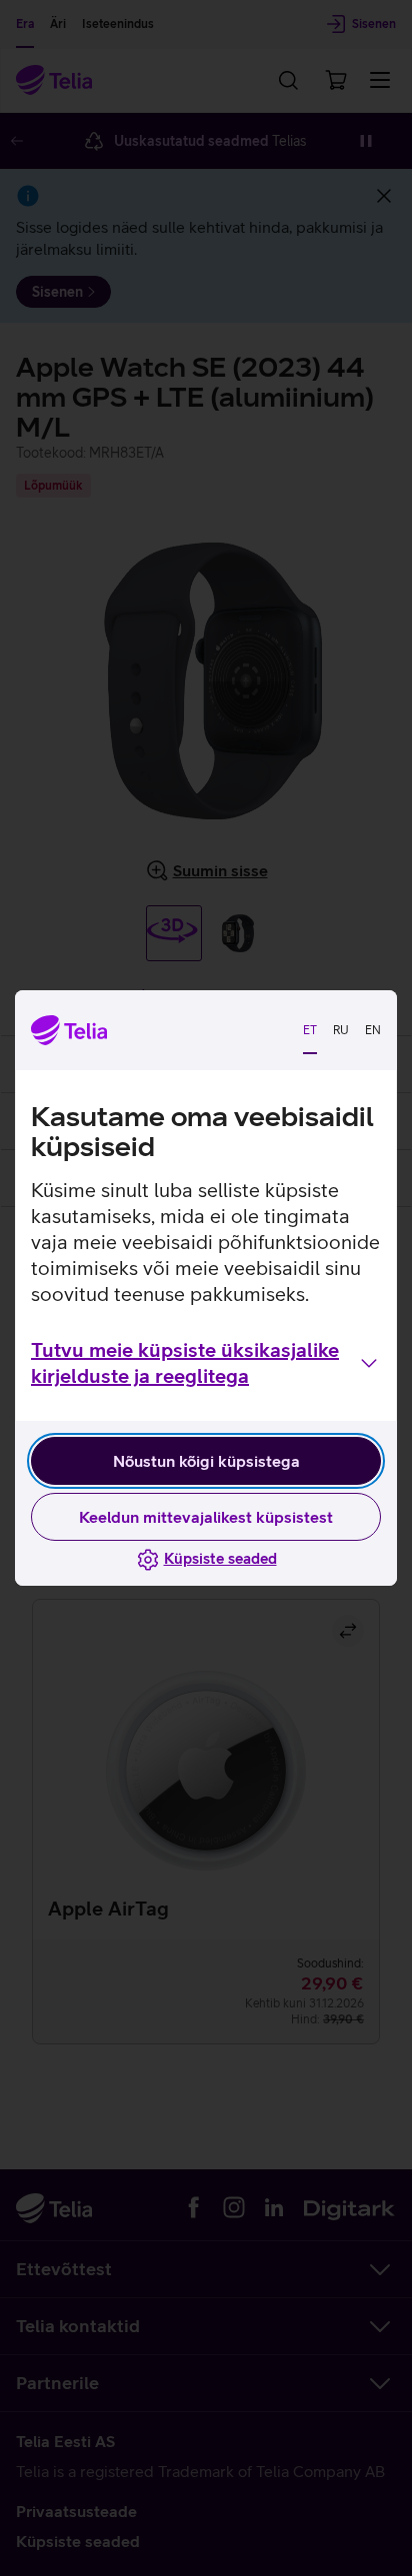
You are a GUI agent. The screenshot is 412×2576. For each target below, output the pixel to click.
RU (341, 1030)
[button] (206, 1363)
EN (373, 1030)
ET (310, 1030)
